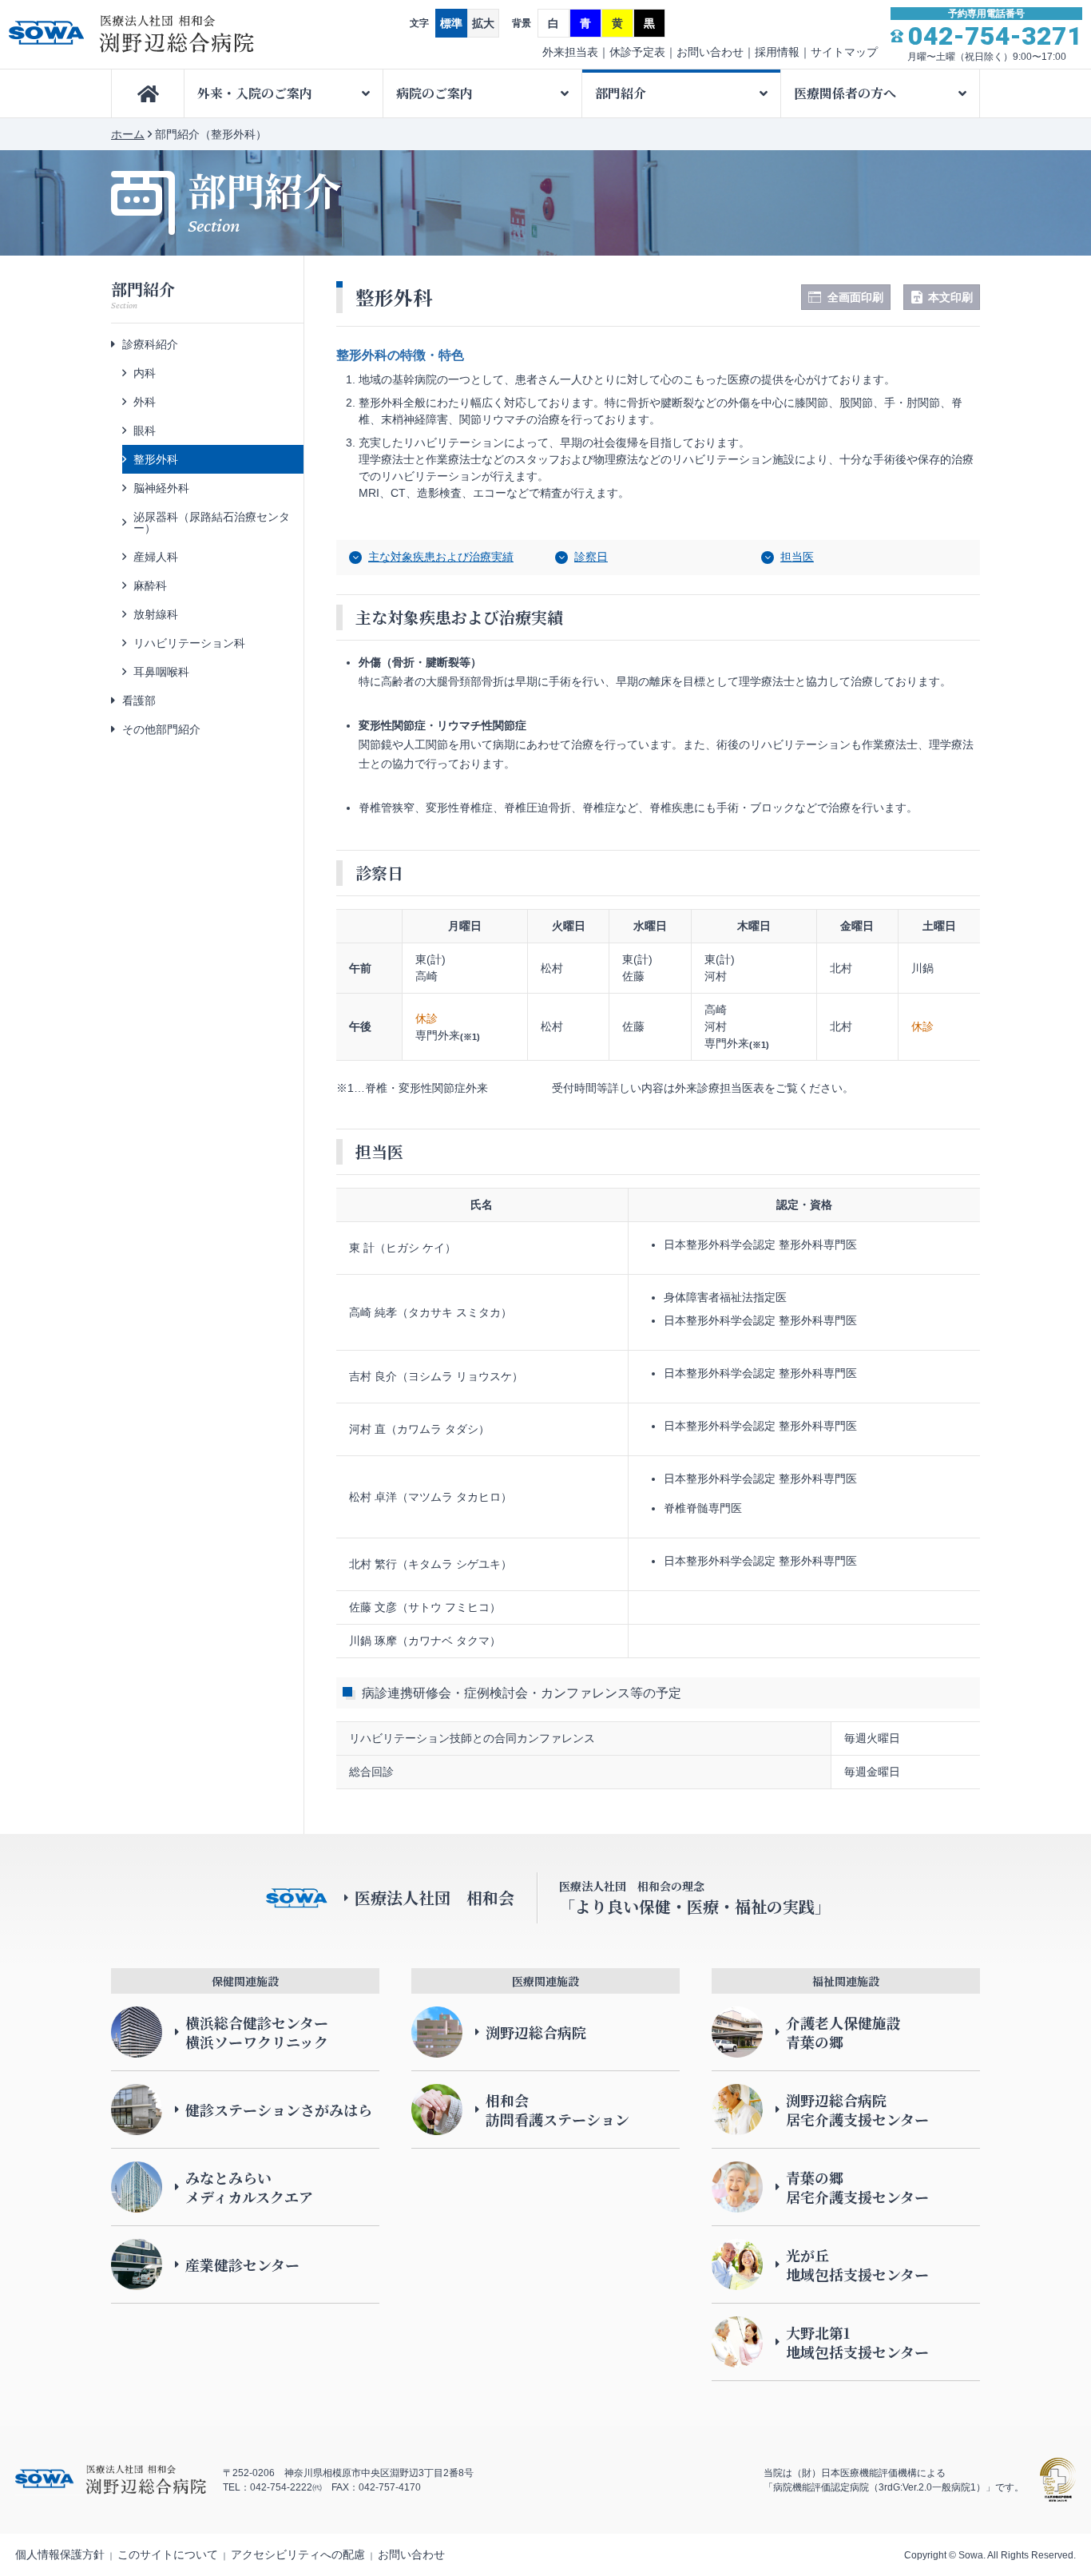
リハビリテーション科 (189, 643)
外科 (145, 402)
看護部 (139, 701)
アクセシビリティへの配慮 (298, 2554)
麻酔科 (150, 585)
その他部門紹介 (161, 729)
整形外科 (156, 459)
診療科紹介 (150, 344)
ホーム (128, 134)
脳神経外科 (161, 488)
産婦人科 (156, 557)
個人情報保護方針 (60, 2554)
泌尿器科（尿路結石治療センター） (212, 522)
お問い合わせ (710, 52)
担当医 (797, 557)
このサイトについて (168, 2554)
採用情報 (777, 52)
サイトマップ (844, 52)
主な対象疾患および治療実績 (441, 557)
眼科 (145, 431)
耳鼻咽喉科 (161, 672)
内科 (145, 373)
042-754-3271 (995, 36)
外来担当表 (570, 52)
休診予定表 (637, 52)
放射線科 (156, 614)
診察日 (591, 557)
